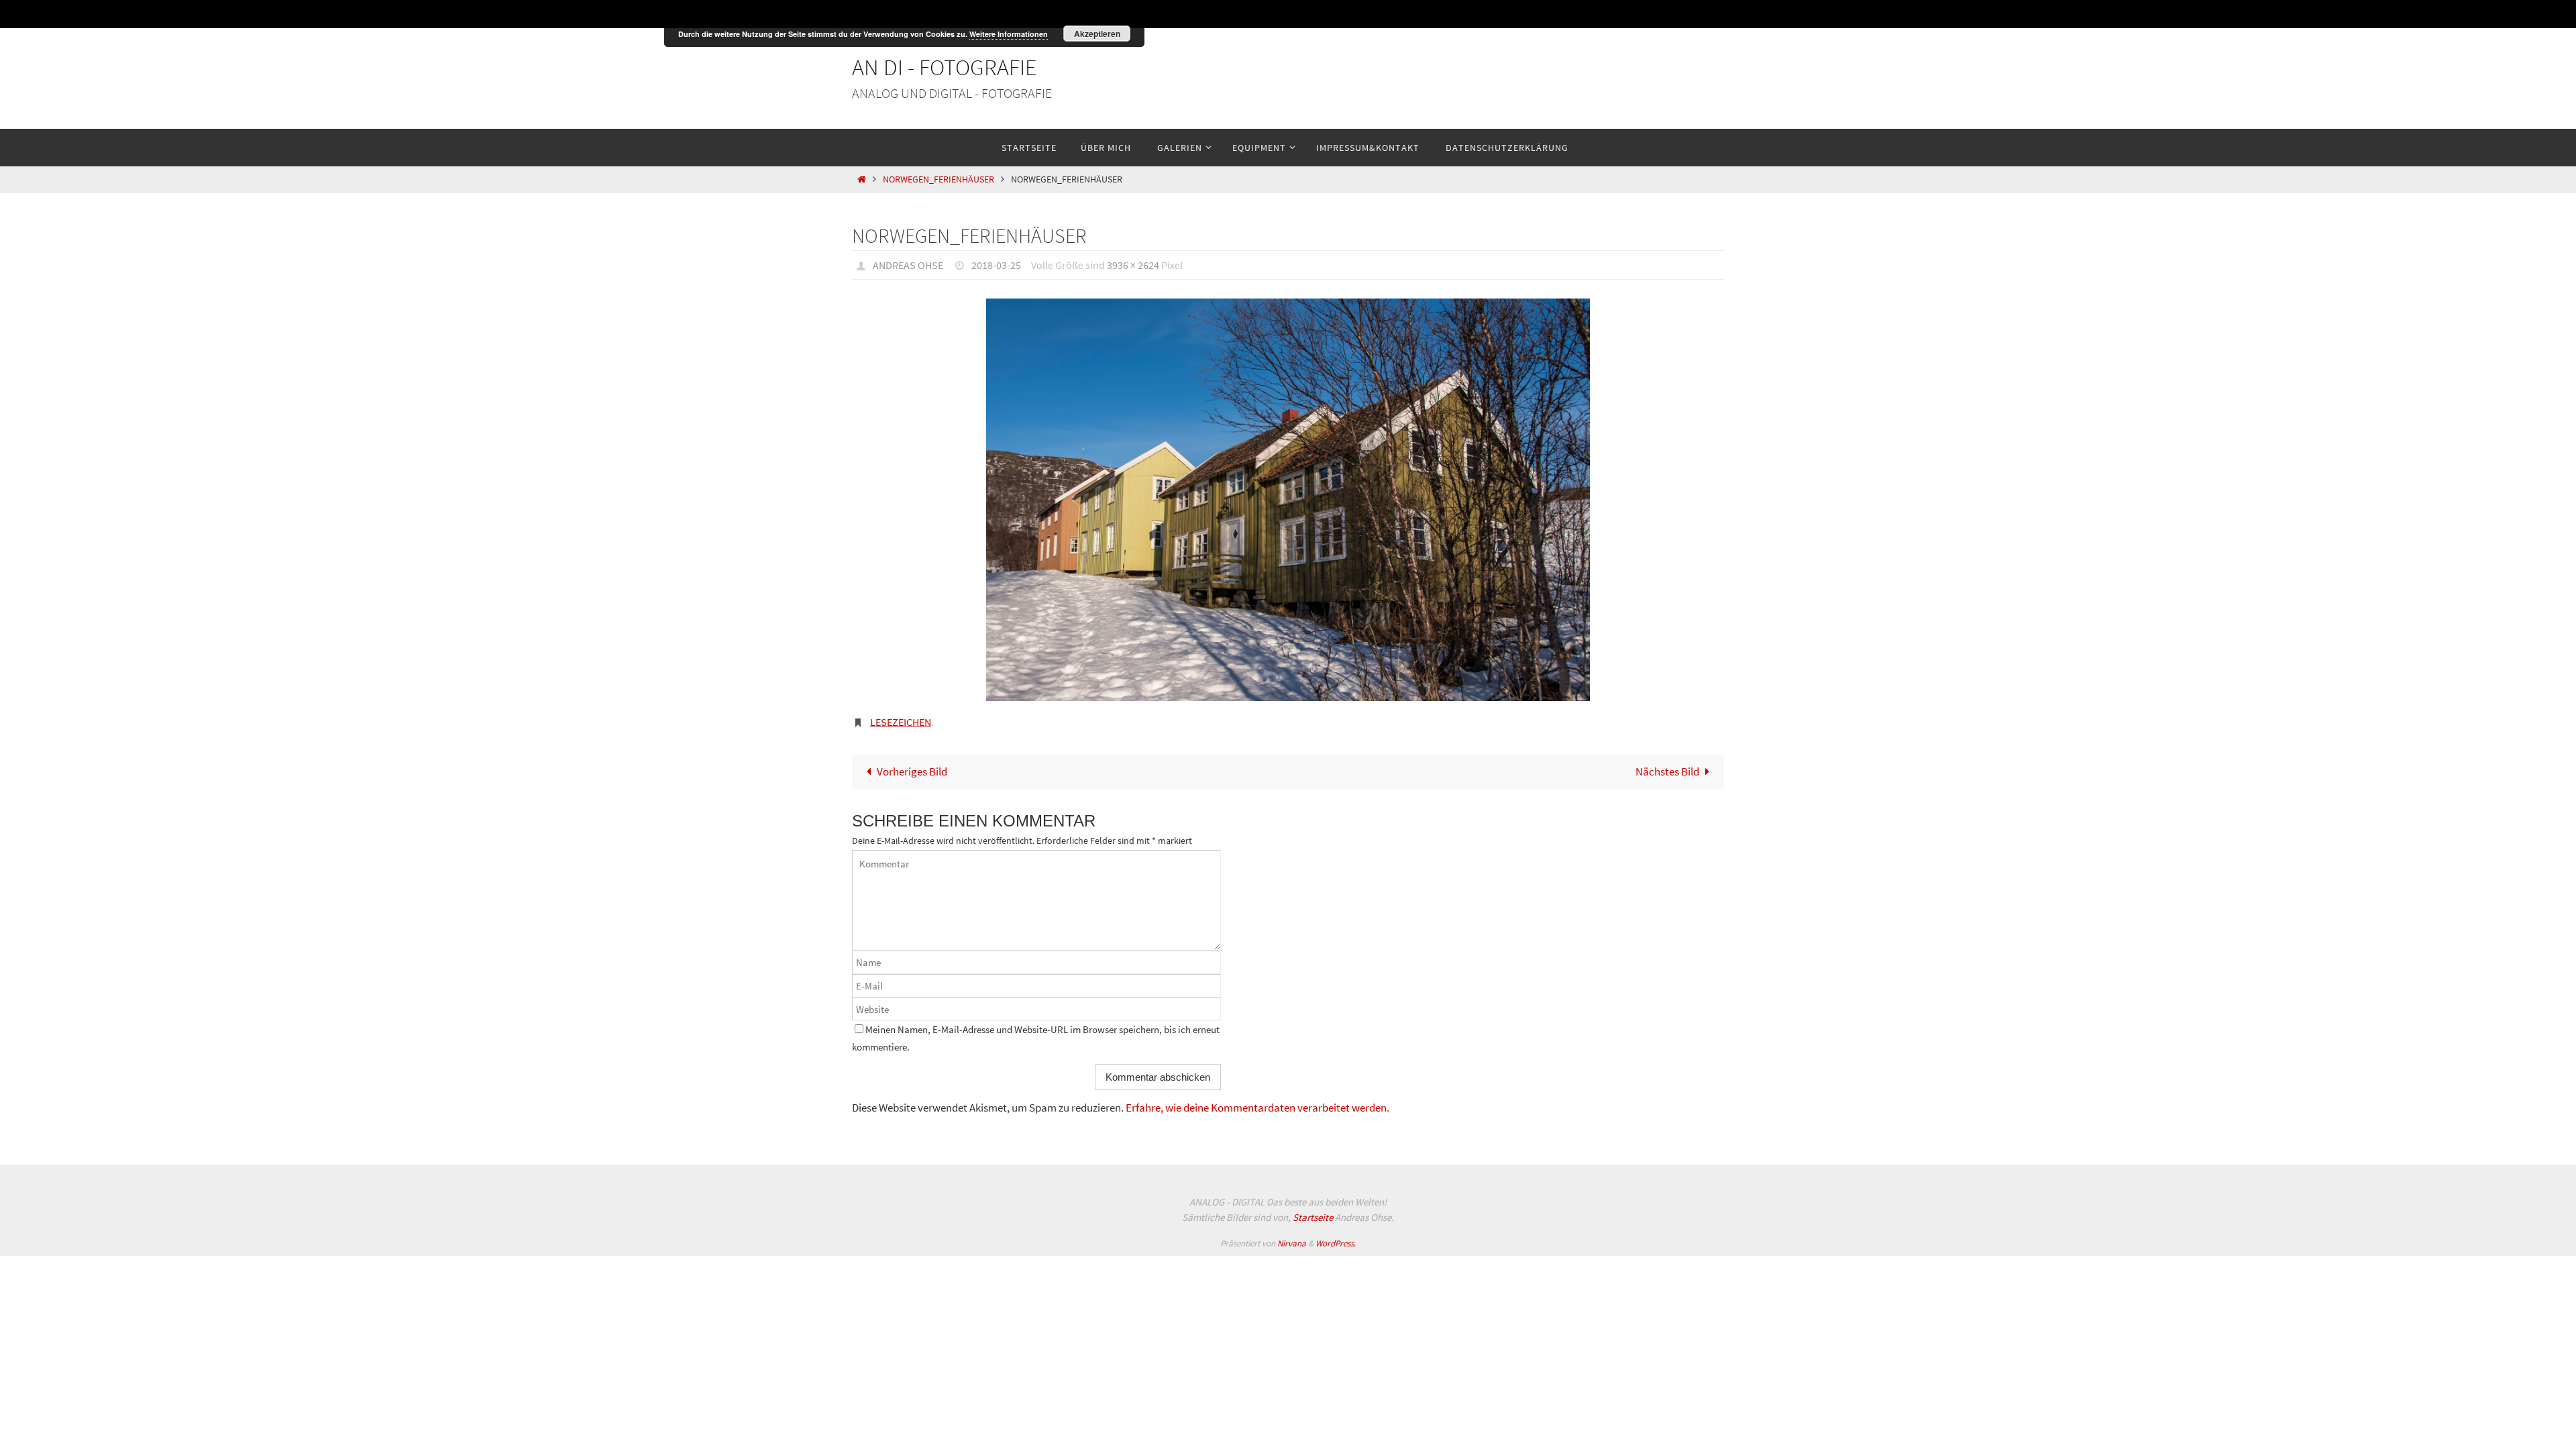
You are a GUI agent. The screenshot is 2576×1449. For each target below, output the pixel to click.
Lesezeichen (901, 722)
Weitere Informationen (1009, 34)
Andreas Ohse (908, 265)
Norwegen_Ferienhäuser (938, 179)
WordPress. (1336, 1243)
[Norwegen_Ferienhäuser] (1288, 500)
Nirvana (1292, 1243)
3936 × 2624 (1133, 265)
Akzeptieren (1097, 34)
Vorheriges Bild (912, 771)
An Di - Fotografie (945, 67)
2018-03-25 (996, 265)
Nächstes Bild (1667, 771)
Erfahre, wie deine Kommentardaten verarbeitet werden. (1257, 1108)
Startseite (1313, 1217)
